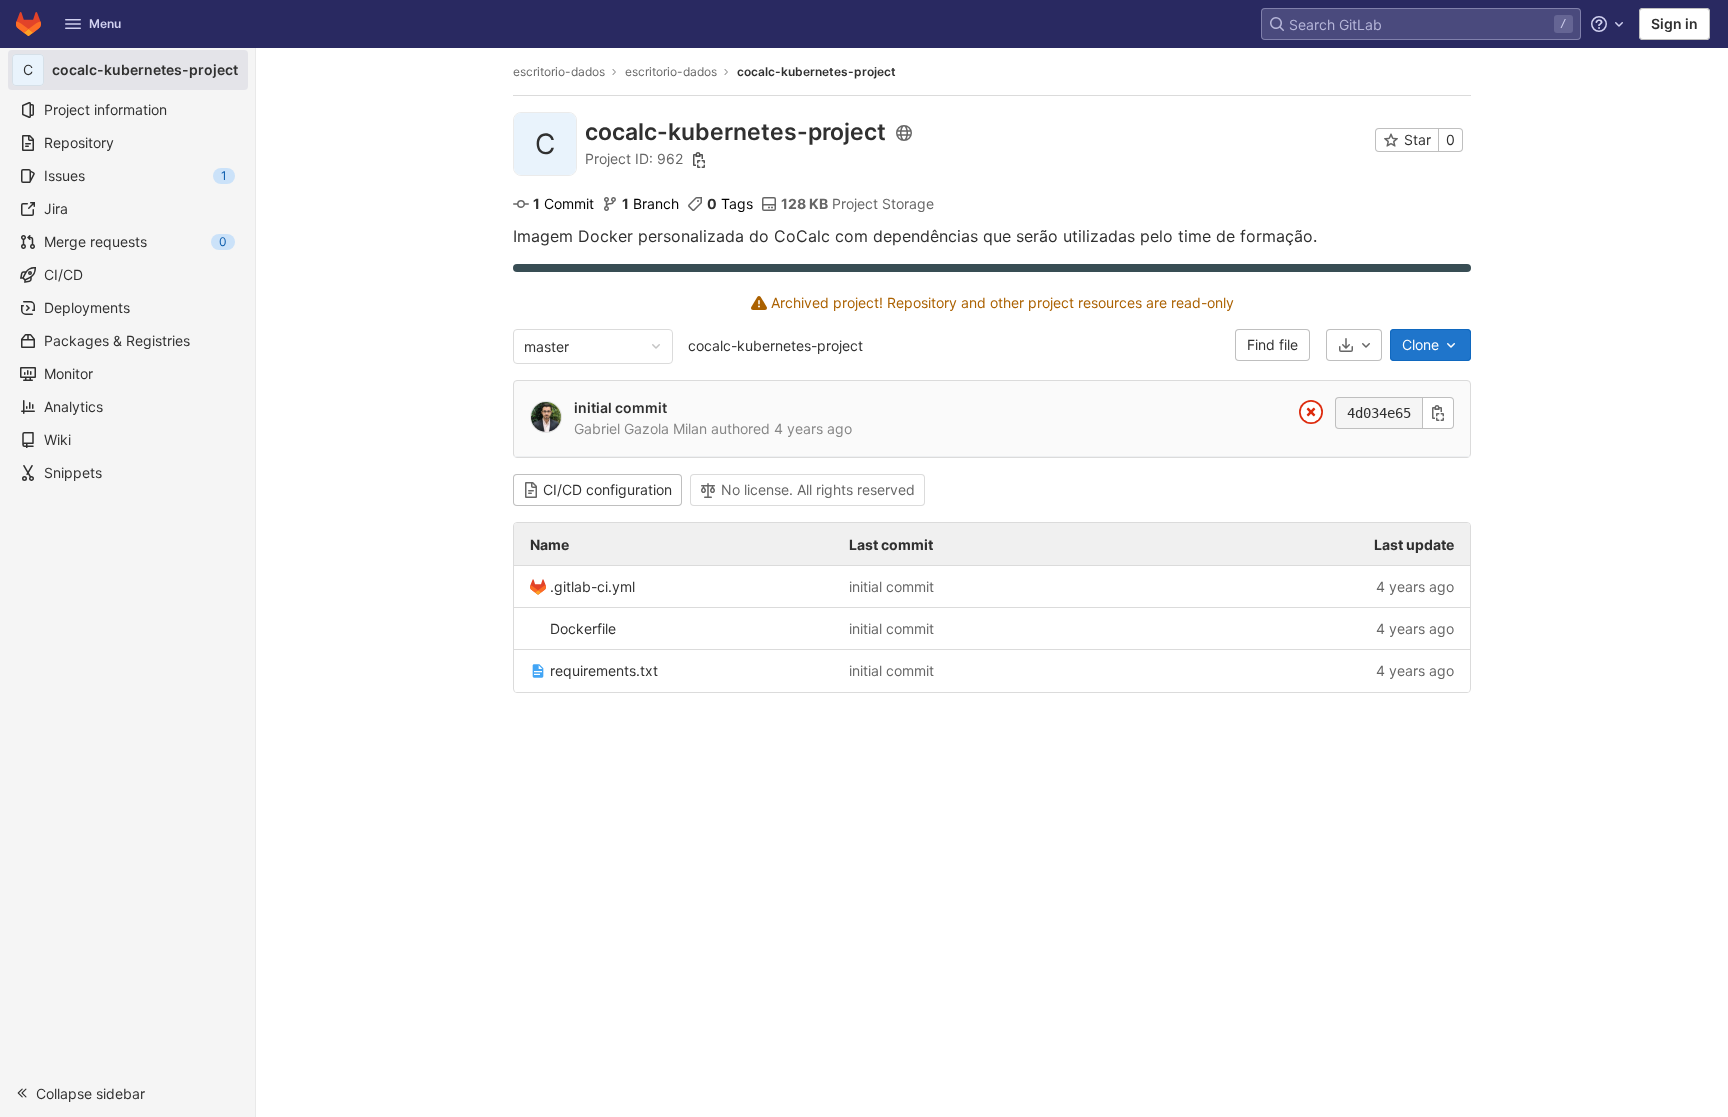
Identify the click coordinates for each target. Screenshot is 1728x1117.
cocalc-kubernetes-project (775, 345)
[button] (127, 1093)
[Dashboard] (28, 24)
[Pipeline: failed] (1311, 415)
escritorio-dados (559, 71)
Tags (730, 203)
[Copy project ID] (699, 160)
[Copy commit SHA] (1438, 413)
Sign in (1674, 23)
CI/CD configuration (607, 489)
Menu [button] (105, 23)
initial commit (620, 407)
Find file (1272, 344)
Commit (563, 203)
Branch (650, 203)
